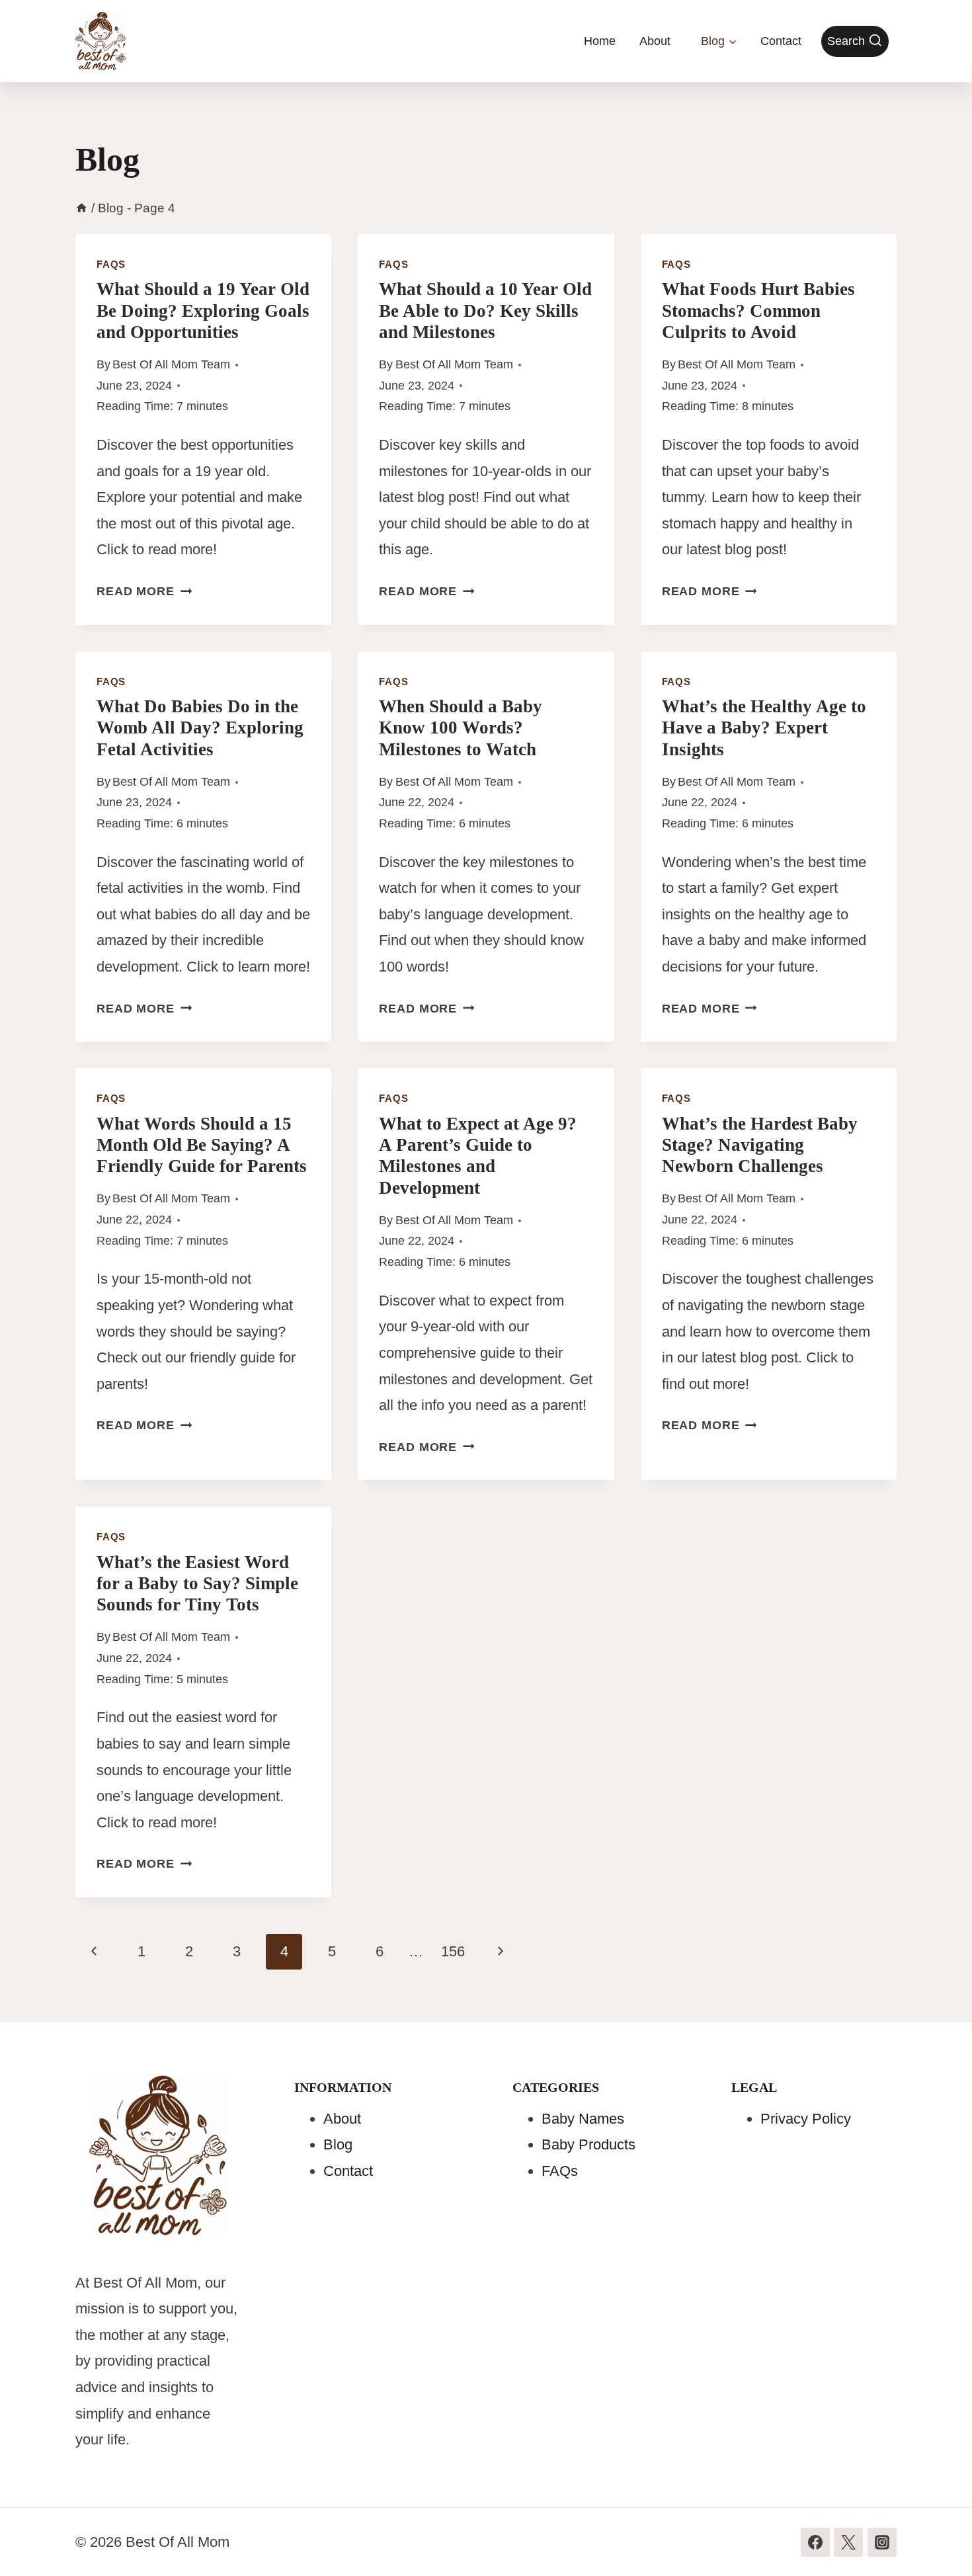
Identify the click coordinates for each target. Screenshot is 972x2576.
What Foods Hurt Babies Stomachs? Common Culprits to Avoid (758, 311)
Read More (144, 591)
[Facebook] (815, 2542)
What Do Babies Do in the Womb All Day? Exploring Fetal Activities (200, 728)
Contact (781, 41)
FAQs (111, 264)
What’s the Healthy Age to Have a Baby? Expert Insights (764, 728)
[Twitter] (848, 2542)
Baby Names (583, 2119)
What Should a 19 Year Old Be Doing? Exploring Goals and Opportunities (203, 311)
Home (600, 41)
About (655, 41)
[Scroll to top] (937, 2537)
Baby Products (588, 2144)
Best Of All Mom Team (171, 364)
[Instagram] (882, 2542)
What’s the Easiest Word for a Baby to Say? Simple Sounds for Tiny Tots (197, 1584)
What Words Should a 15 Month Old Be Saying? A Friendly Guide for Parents (202, 1145)
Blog (338, 2144)
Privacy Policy (806, 2119)
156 (453, 1951)
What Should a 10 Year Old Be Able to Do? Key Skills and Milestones (485, 311)
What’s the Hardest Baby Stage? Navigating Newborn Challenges (760, 1145)
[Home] (82, 208)
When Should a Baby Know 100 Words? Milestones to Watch (461, 728)
